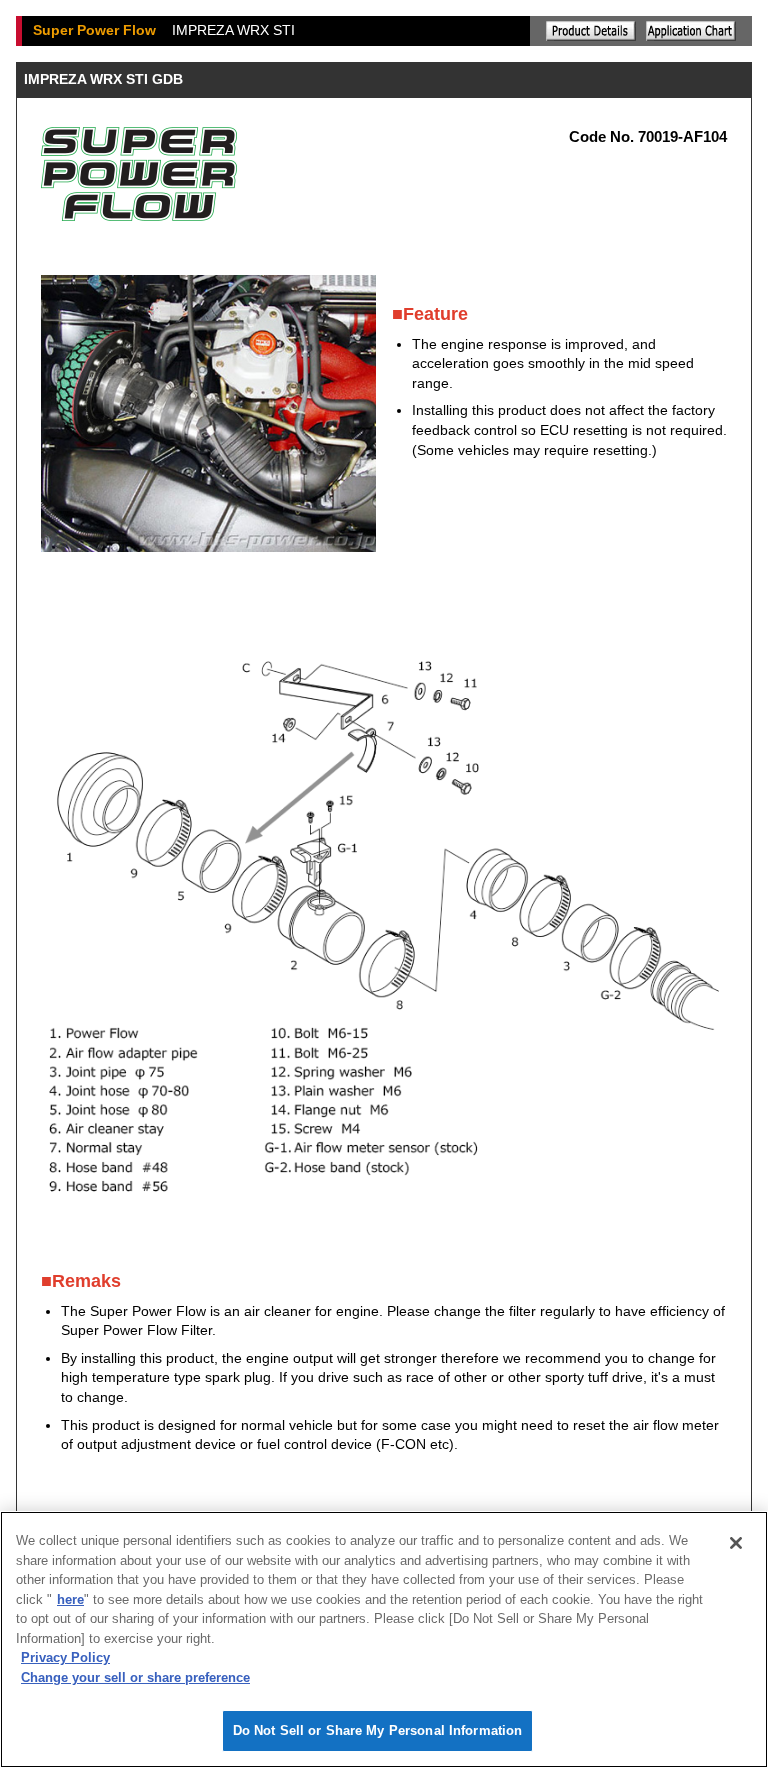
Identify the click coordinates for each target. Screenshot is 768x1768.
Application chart (691, 31)
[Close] (736, 1543)
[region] (384, 1639)
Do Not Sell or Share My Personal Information (378, 1730)
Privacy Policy (65, 1657)
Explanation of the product (591, 31)
